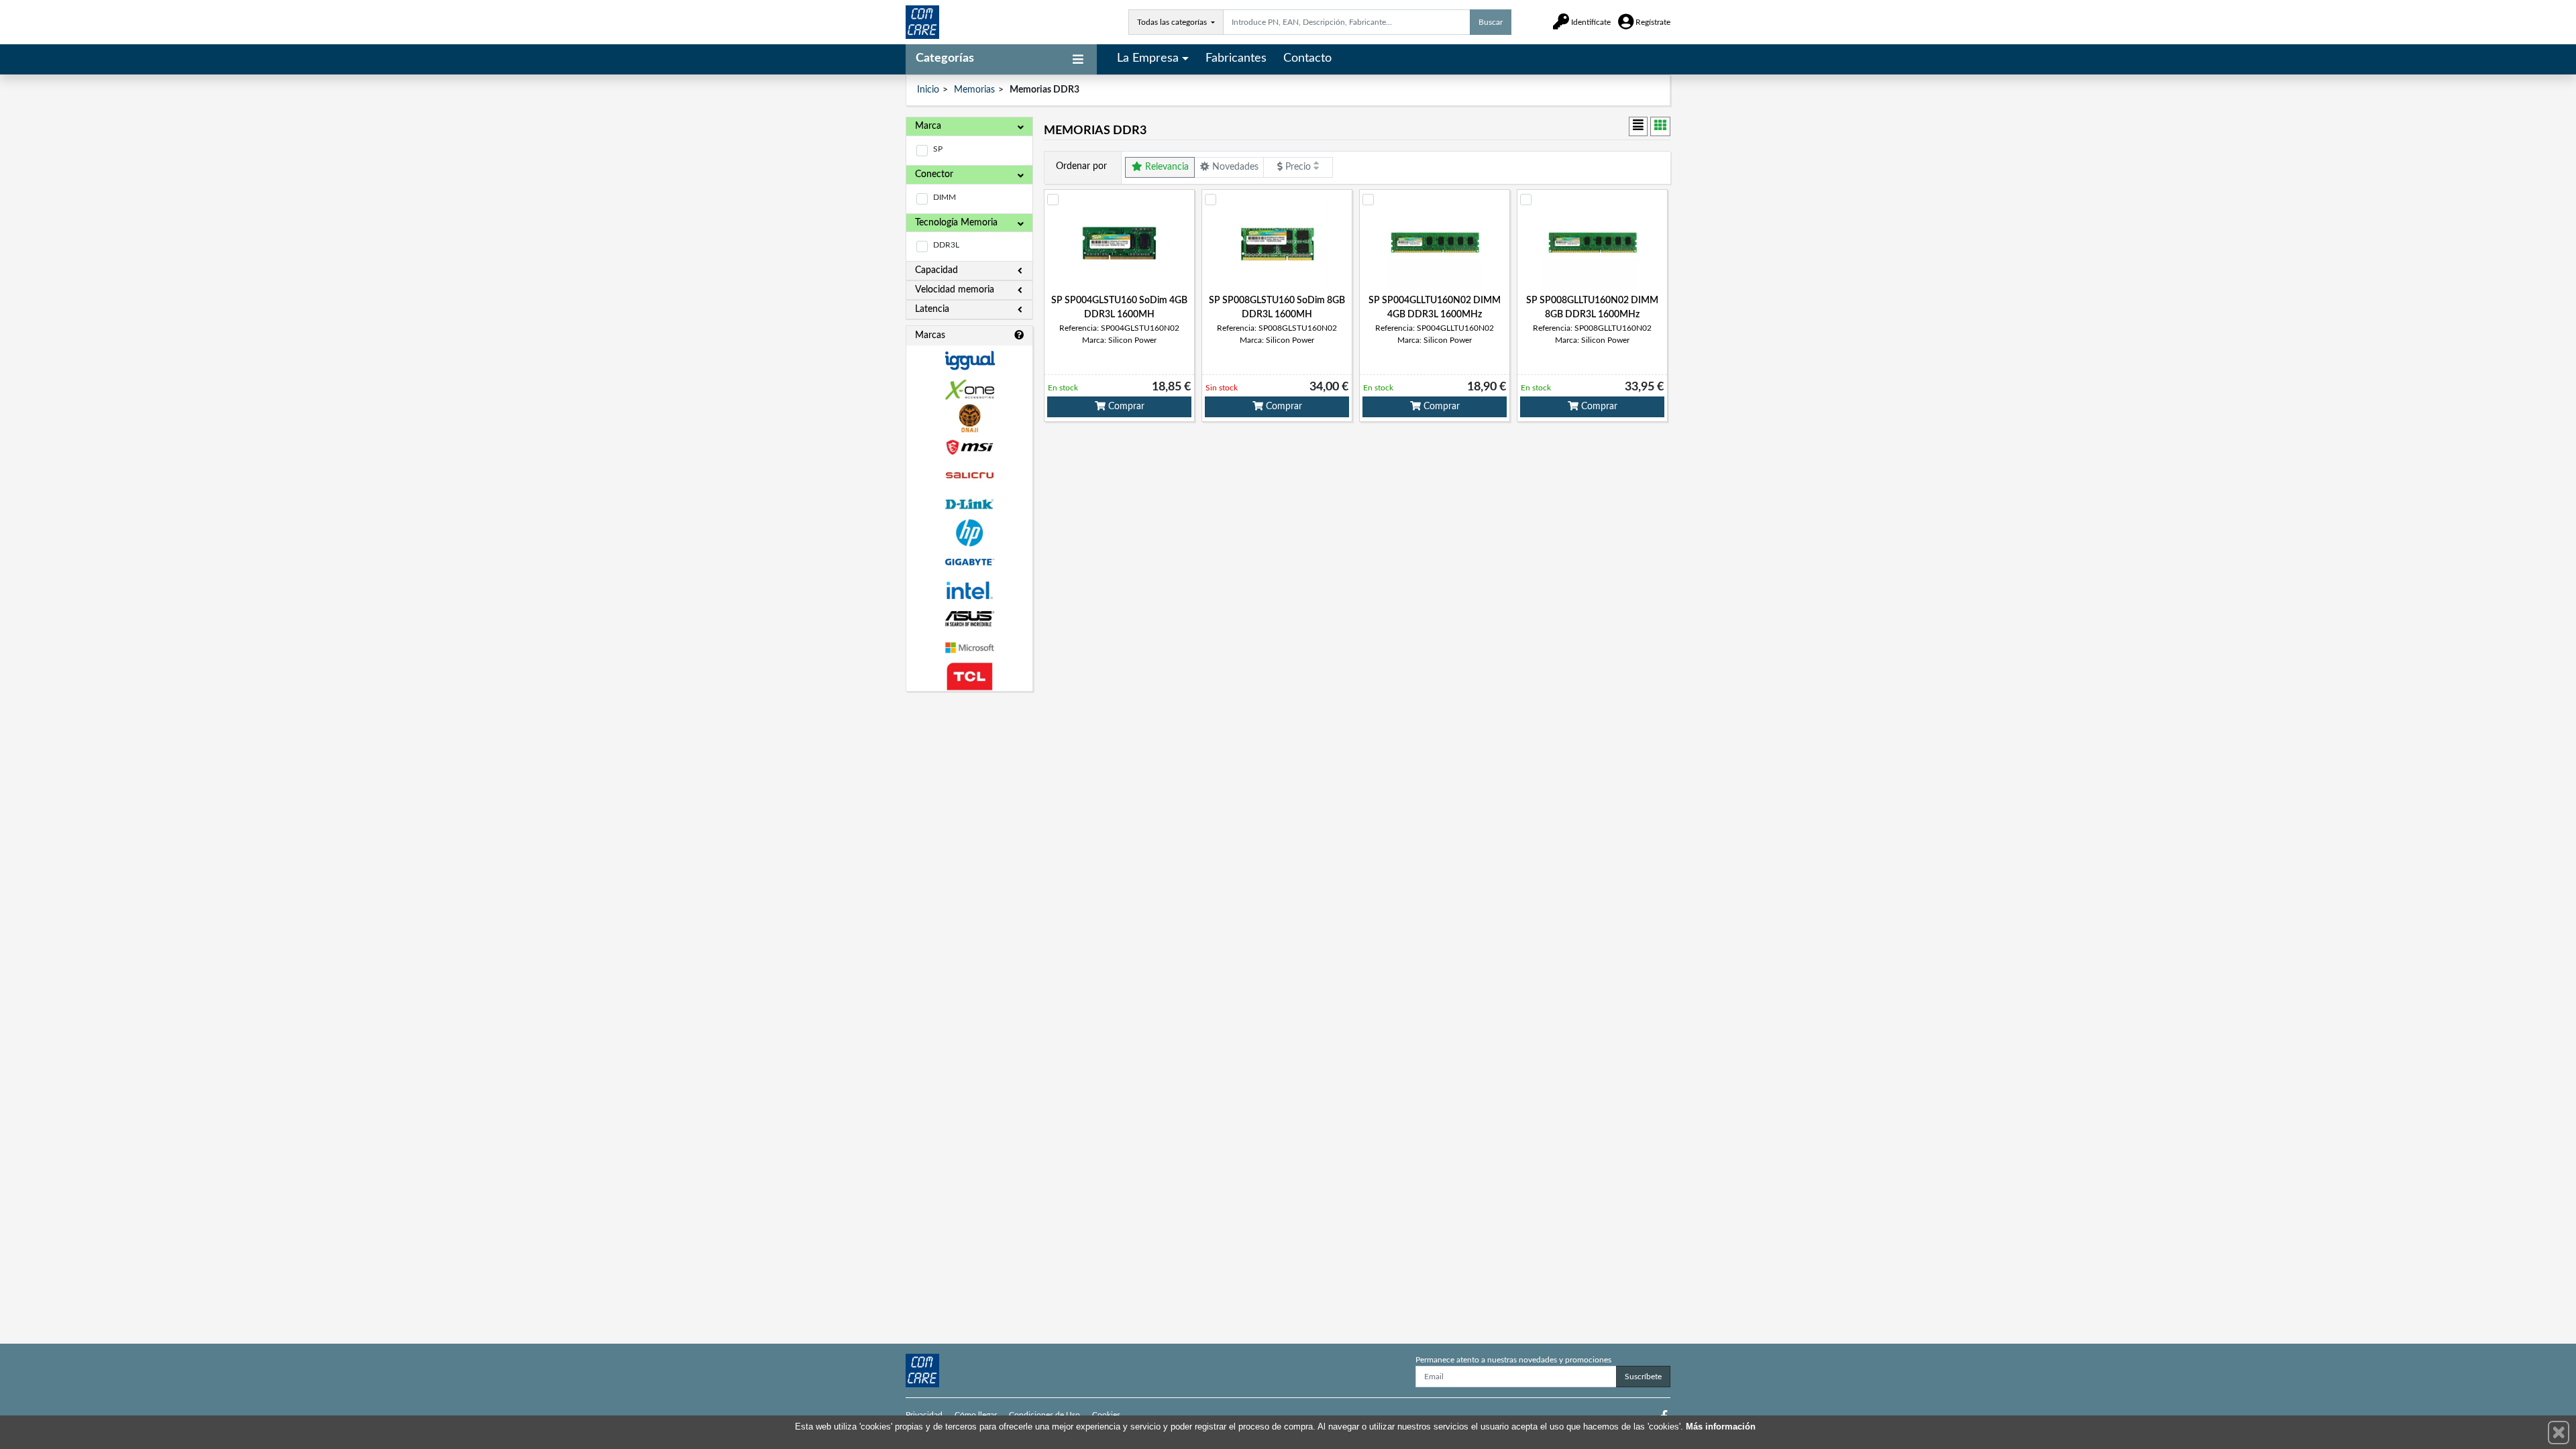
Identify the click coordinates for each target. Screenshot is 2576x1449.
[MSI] (969, 447)
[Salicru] (969, 476)
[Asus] (969, 619)
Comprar (1125, 407)
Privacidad (924, 1415)
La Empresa (1148, 58)
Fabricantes (1236, 58)
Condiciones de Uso (1044, 1415)
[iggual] (969, 361)
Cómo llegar (976, 1415)
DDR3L (946, 245)
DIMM (945, 197)
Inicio (928, 90)
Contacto (1307, 58)
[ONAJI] (969, 418)
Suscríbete (1643, 1377)
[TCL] (969, 677)
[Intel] (969, 591)
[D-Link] (969, 504)
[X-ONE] (969, 389)
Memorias (974, 90)
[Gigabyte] (969, 562)
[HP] (969, 533)
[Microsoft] (969, 648)
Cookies (1106, 1415)
